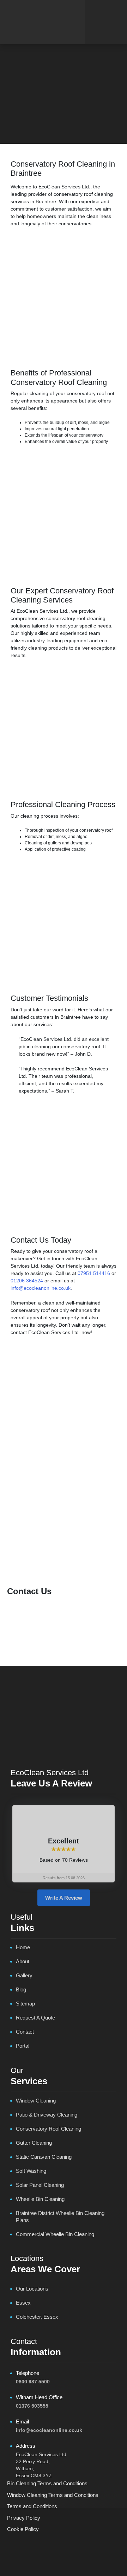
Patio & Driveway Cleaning (64, 1506)
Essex (23, 2303)
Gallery (24, 1975)
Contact (25, 2032)
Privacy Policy (24, 2517)
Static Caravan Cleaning (64, 1544)
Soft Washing (99, 1534)
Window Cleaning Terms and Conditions (53, 2495)
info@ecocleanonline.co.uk (41, 1288)
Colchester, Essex (37, 2317)
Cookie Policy (23, 2529)
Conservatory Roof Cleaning (64, 1525)
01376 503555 (32, 2406)
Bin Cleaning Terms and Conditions (47, 2483)
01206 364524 (27, 1281)
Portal (23, 2046)
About (23, 1961)
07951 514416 (94, 1273)
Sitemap (25, 2004)
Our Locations (32, 2289)
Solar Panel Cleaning (40, 1534)
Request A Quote (35, 2018)
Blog (38, 117)
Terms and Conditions (32, 2506)
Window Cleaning (64, 1553)
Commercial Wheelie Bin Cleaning (55, 2234)
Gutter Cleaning (64, 1515)
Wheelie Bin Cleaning (40, 2199)
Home (20, 117)
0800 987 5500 (33, 2382)
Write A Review (64, 1898)
